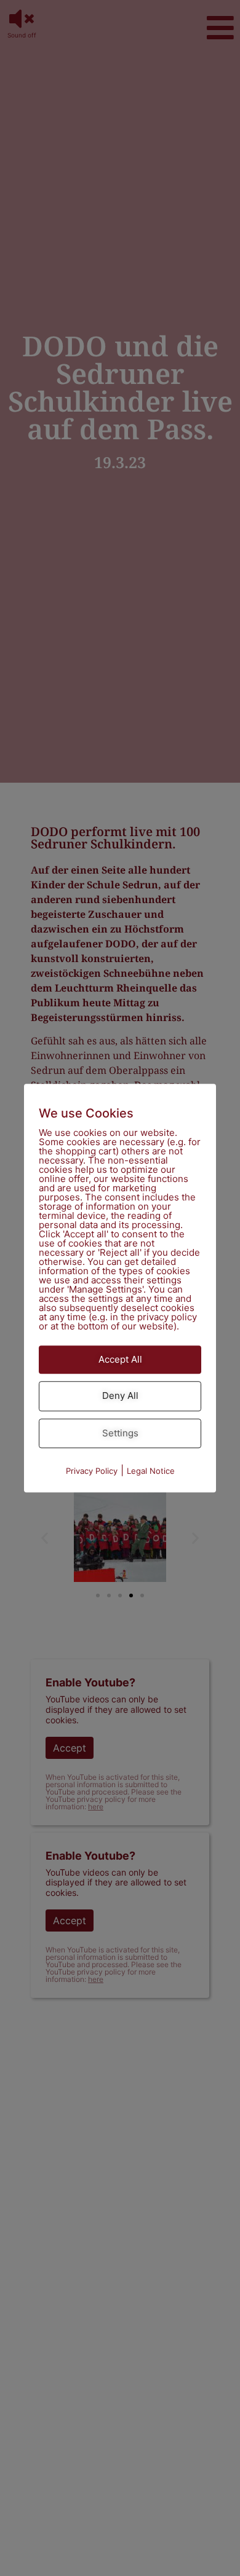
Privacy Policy (92, 1471)
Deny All (120, 1396)
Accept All (120, 1359)
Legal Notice (151, 1471)
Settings (120, 1433)
